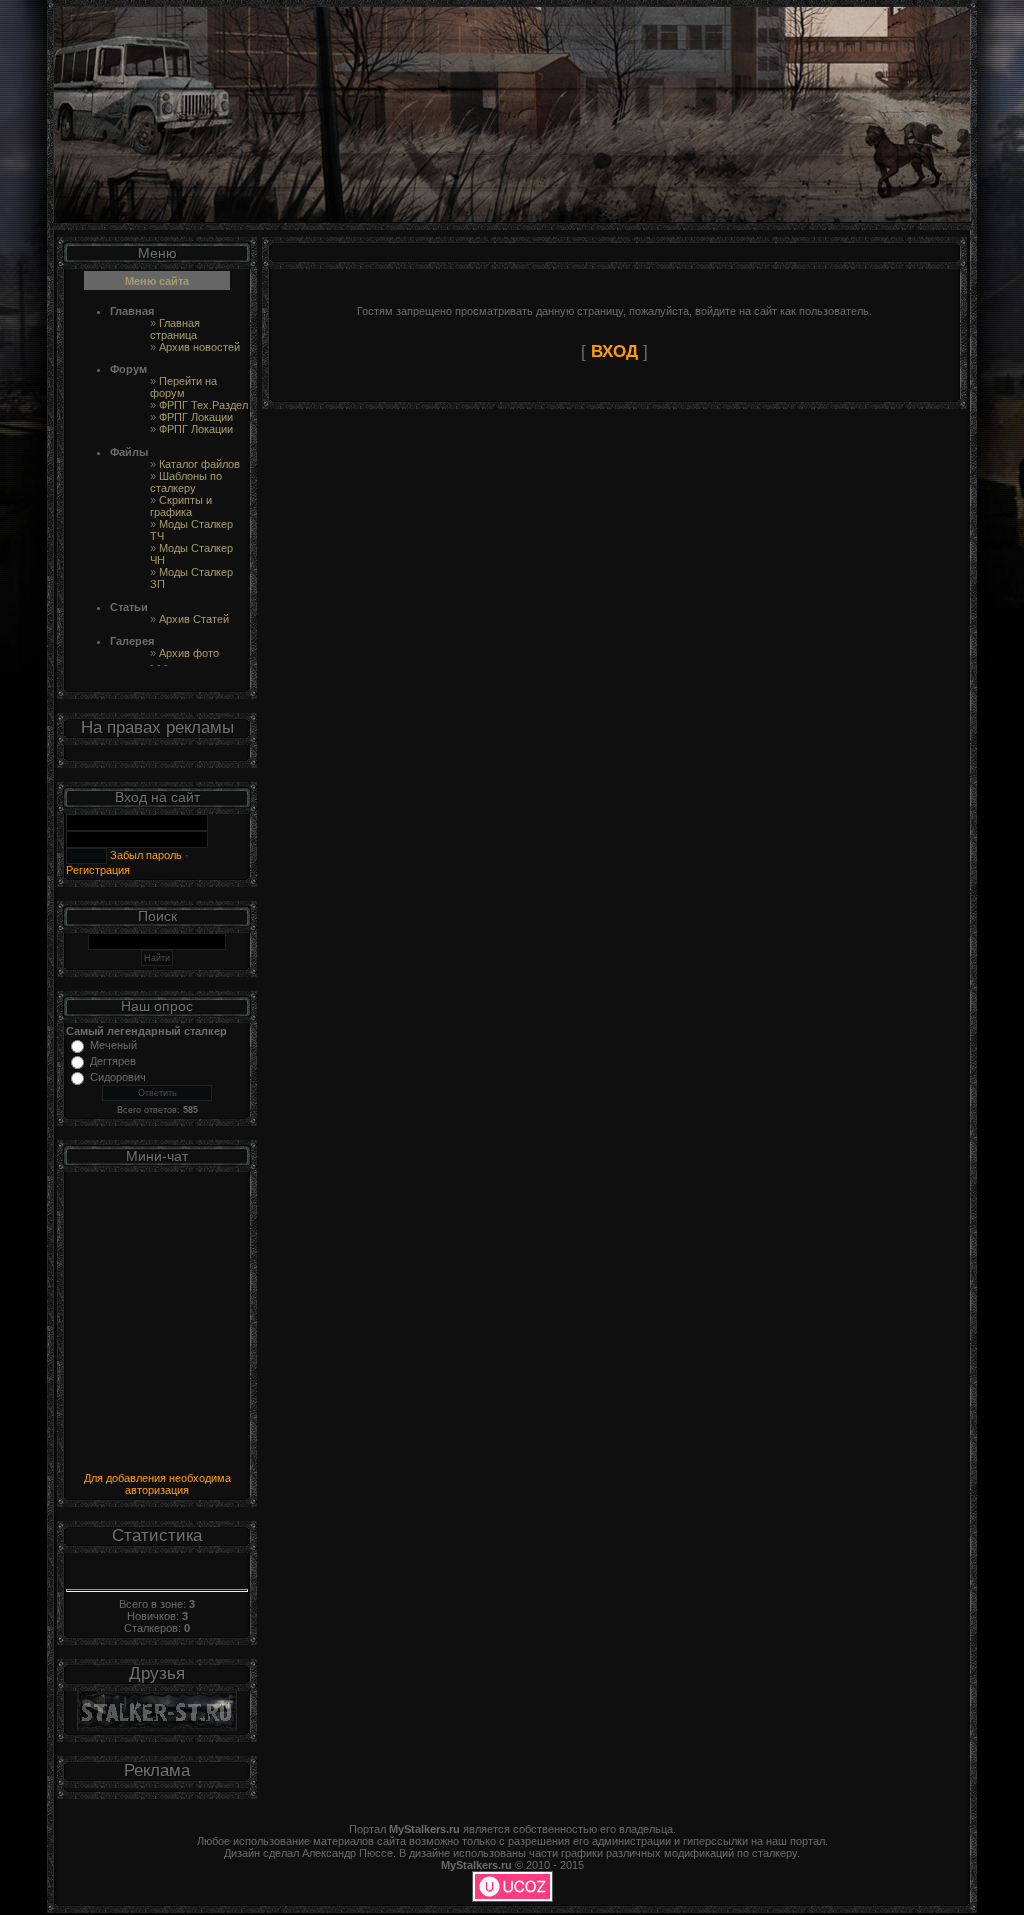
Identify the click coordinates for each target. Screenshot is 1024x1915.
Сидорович (118, 1077)
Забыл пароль (144, 855)
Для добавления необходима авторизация (157, 1484)
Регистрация (98, 870)
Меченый (113, 1045)
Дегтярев (113, 1061)
